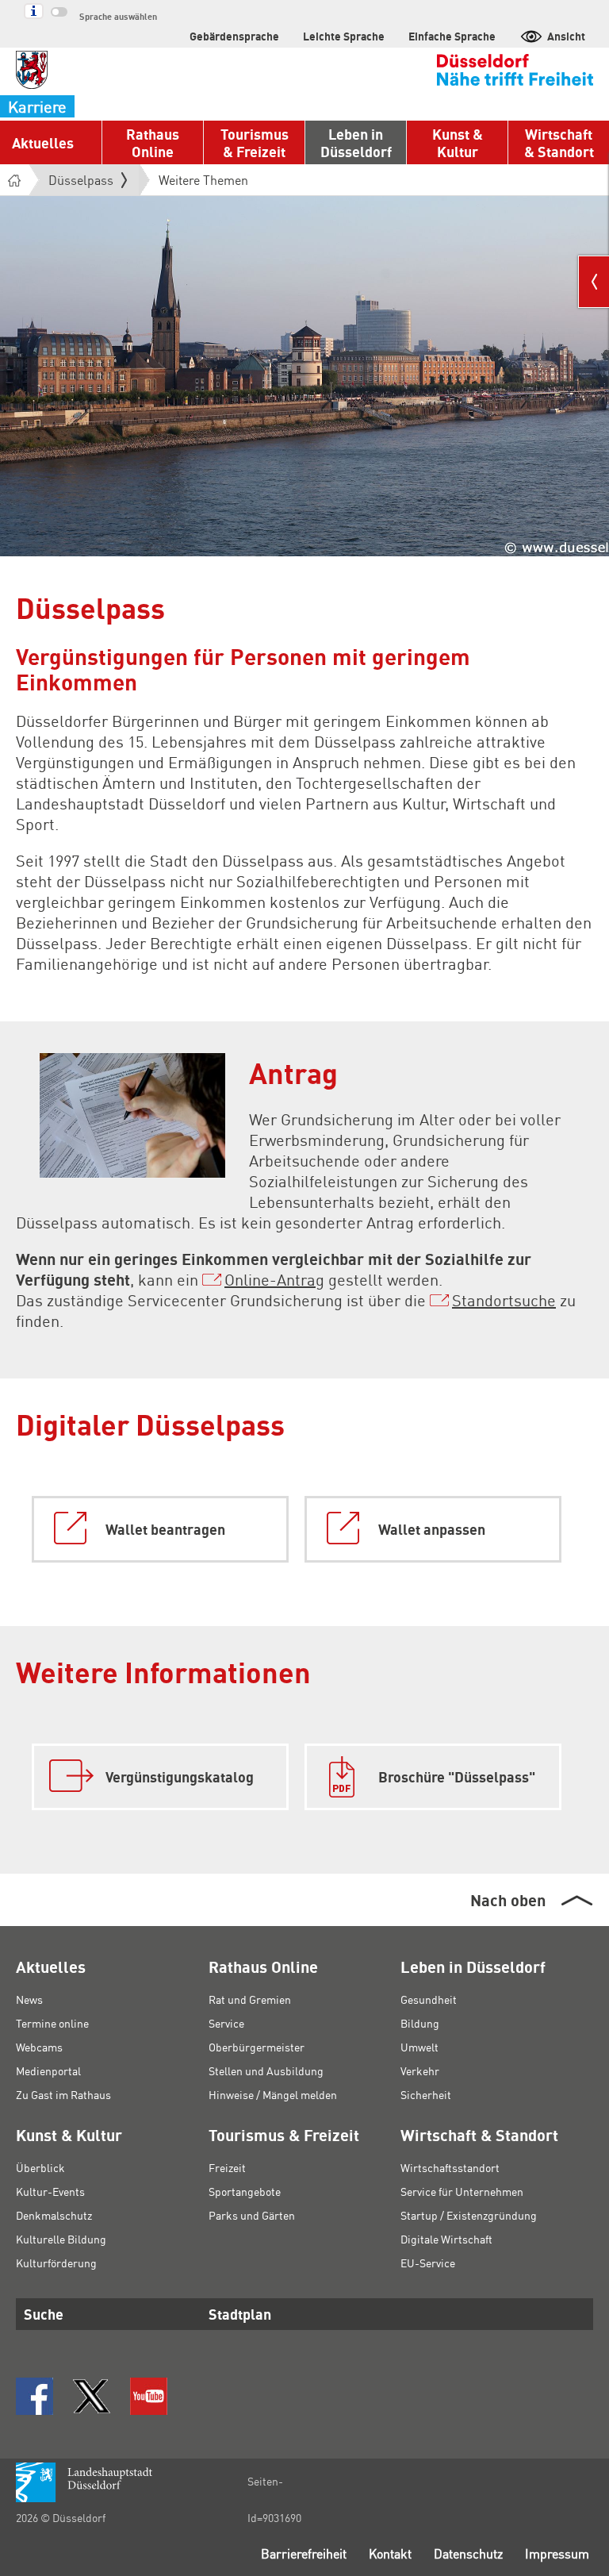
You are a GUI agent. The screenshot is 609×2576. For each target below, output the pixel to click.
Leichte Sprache (344, 36)
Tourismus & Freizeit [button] (255, 142)
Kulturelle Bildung (61, 2239)
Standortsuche (504, 1300)
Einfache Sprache (452, 36)
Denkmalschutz (54, 2215)
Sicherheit (426, 2094)
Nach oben (508, 1900)
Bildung (420, 2023)
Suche (44, 2314)
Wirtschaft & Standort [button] (559, 142)
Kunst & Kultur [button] (458, 142)
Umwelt (419, 2047)
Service (226, 2023)
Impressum (557, 2553)
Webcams (39, 2047)
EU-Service (428, 2263)
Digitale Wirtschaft (446, 2239)
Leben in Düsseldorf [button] (356, 142)
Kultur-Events (50, 2191)
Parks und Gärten (252, 2215)
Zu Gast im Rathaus (63, 2094)
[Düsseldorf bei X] (92, 2396)
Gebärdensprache (234, 36)
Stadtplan (240, 2314)
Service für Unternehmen (462, 2191)
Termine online (52, 2023)
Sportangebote (245, 2191)
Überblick (40, 2167)
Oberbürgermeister (257, 2047)
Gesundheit (429, 1999)
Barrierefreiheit (304, 2553)
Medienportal (48, 2070)
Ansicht (566, 36)
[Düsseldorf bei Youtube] (149, 2396)
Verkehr (420, 2070)
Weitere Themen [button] (203, 180)
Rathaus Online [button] (153, 142)
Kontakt (390, 2553)
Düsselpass (81, 180)
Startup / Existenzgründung (469, 2215)
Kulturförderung (56, 2263)
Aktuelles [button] (43, 142)
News (29, 1999)
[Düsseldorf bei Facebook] (34, 2396)
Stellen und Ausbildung (266, 2070)
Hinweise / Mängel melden (273, 2094)
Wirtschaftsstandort (450, 2167)
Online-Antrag (274, 1279)
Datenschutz (468, 2553)
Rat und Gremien (250, 1999)
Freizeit (227, 2167)
